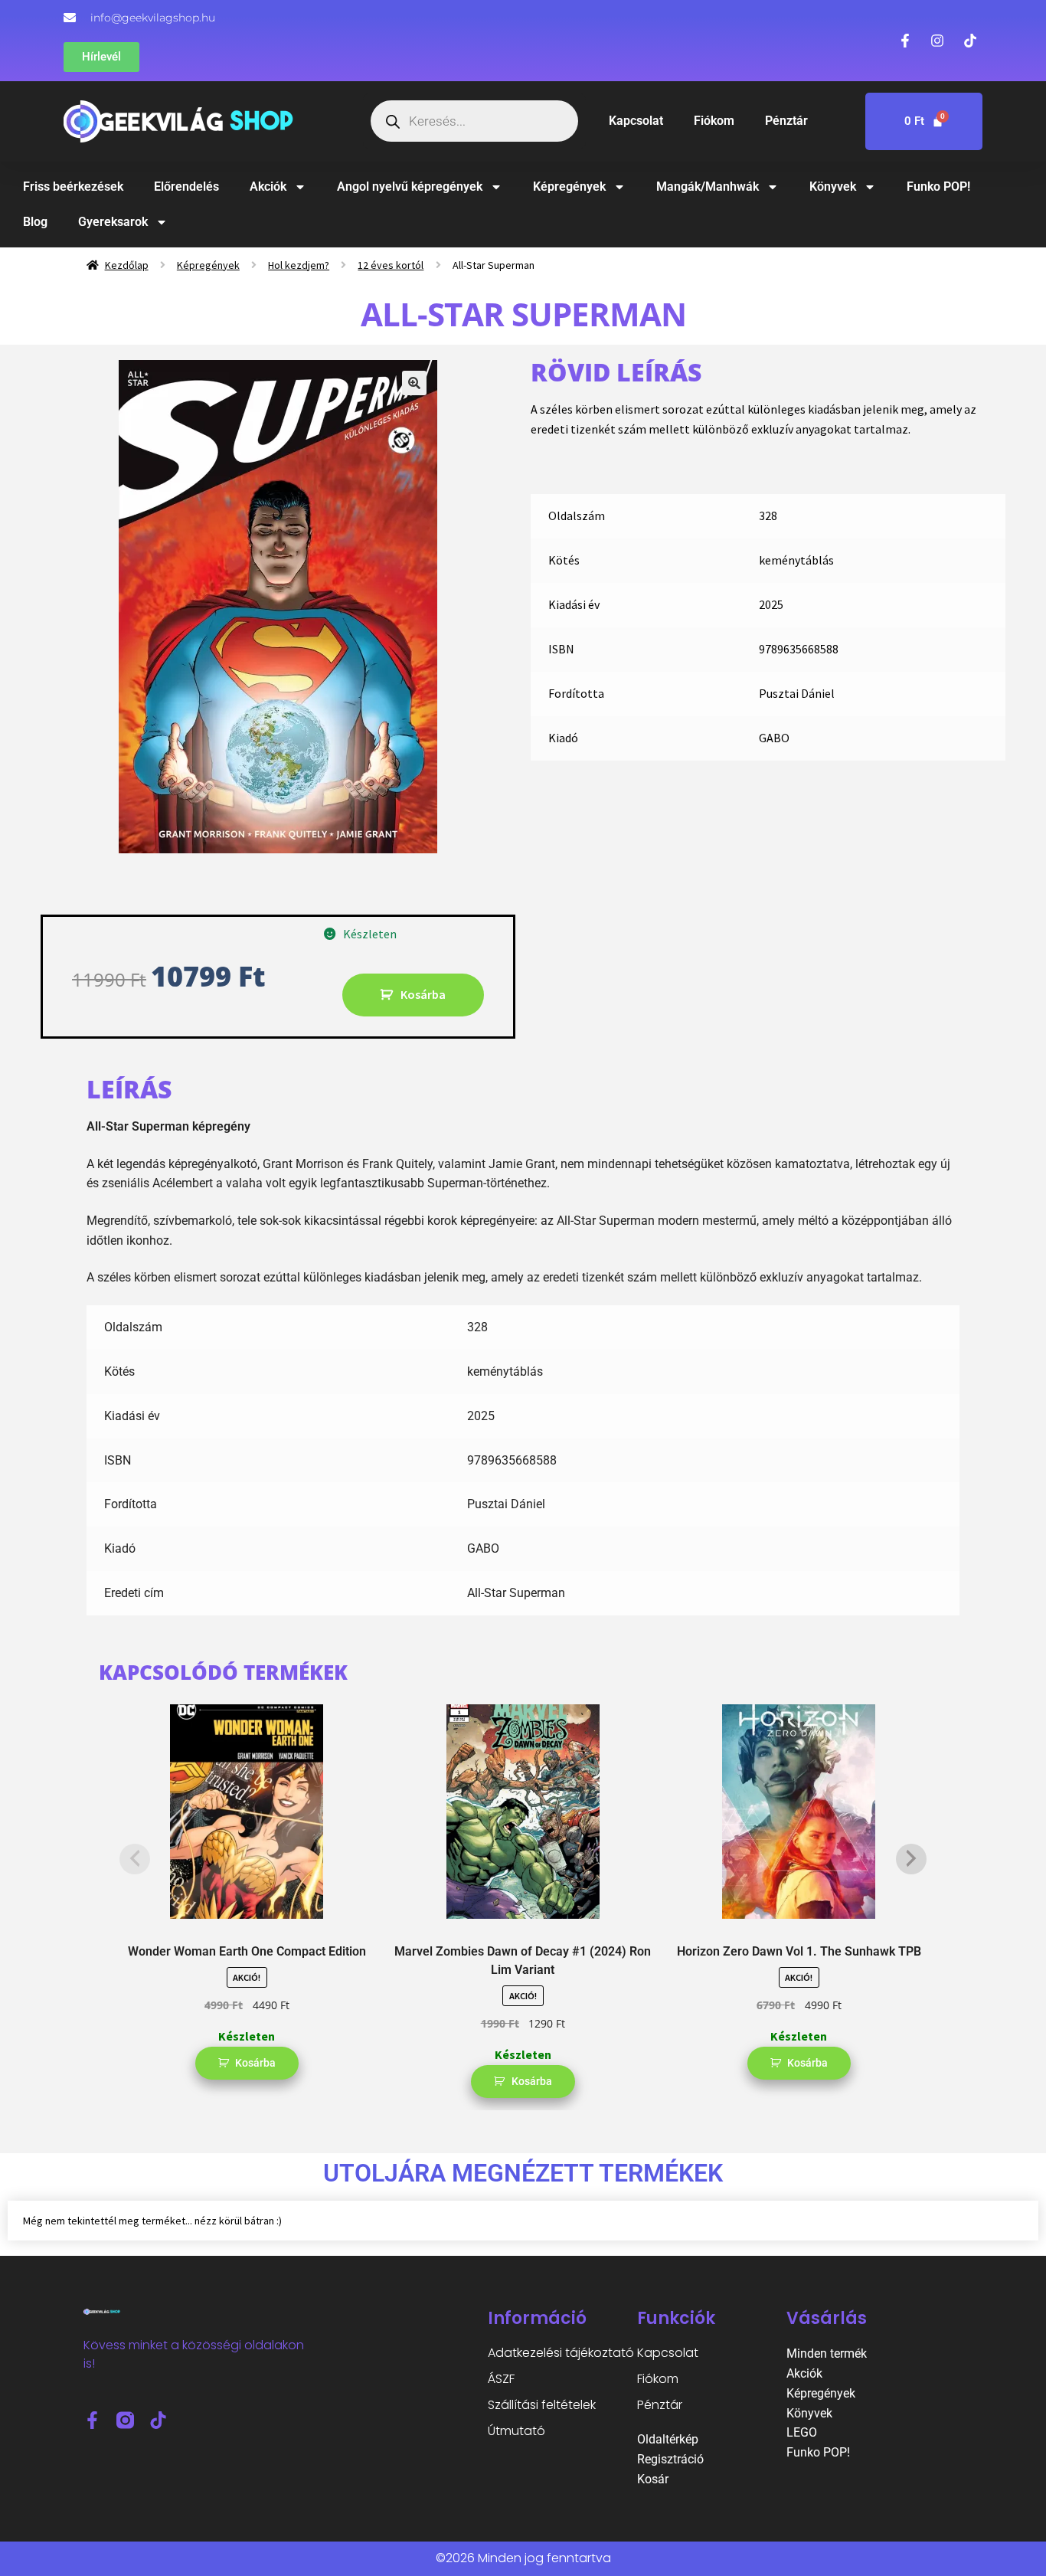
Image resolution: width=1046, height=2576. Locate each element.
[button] (414, 383)
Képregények (569, 187)
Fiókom (714, 121)
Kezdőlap (127, 265)
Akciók (268, 187)
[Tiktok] (158, 2420)
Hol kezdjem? (299, 265)
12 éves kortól (391, 265)
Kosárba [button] (255, 2063)
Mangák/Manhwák (708, 187)
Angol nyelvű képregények (410, 187)
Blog (35, 222)
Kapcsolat (636, 121)
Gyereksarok (113, 222)
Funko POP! (938, 187)
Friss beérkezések (73, 187)
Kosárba (423, 994)
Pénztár (786, 121)
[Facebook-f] (92, 2420)
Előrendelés (186, 187)
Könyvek (833, 187)
